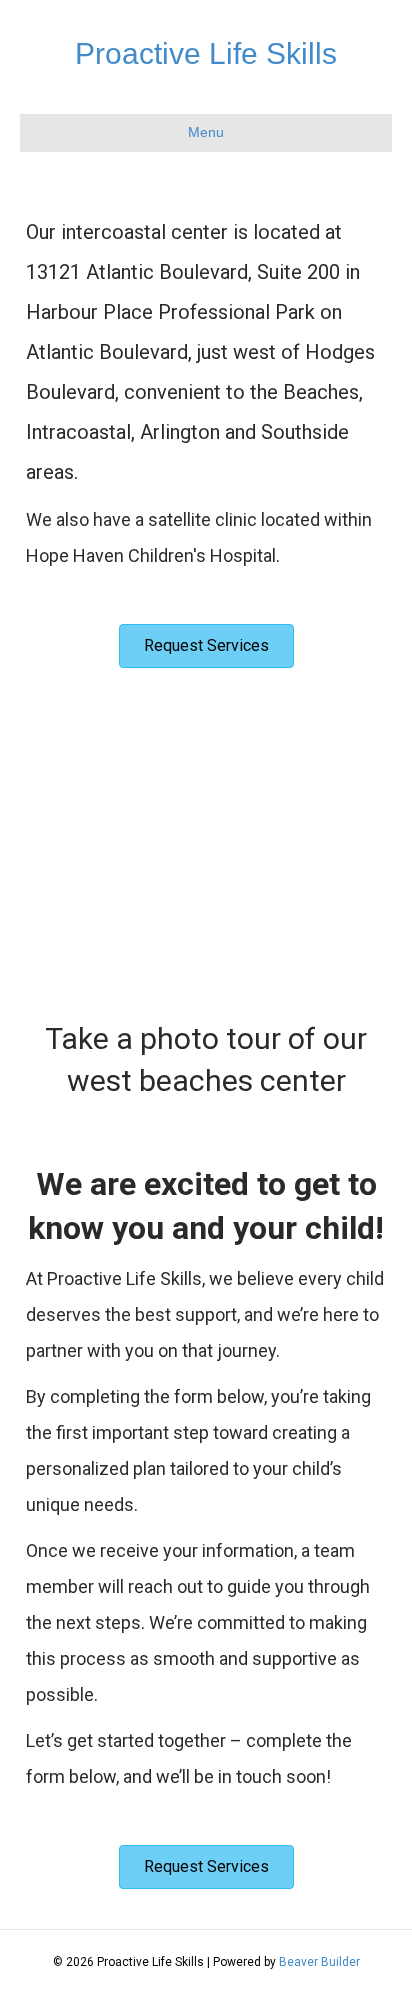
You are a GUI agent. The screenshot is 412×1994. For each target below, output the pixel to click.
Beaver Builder (319, 1962)
